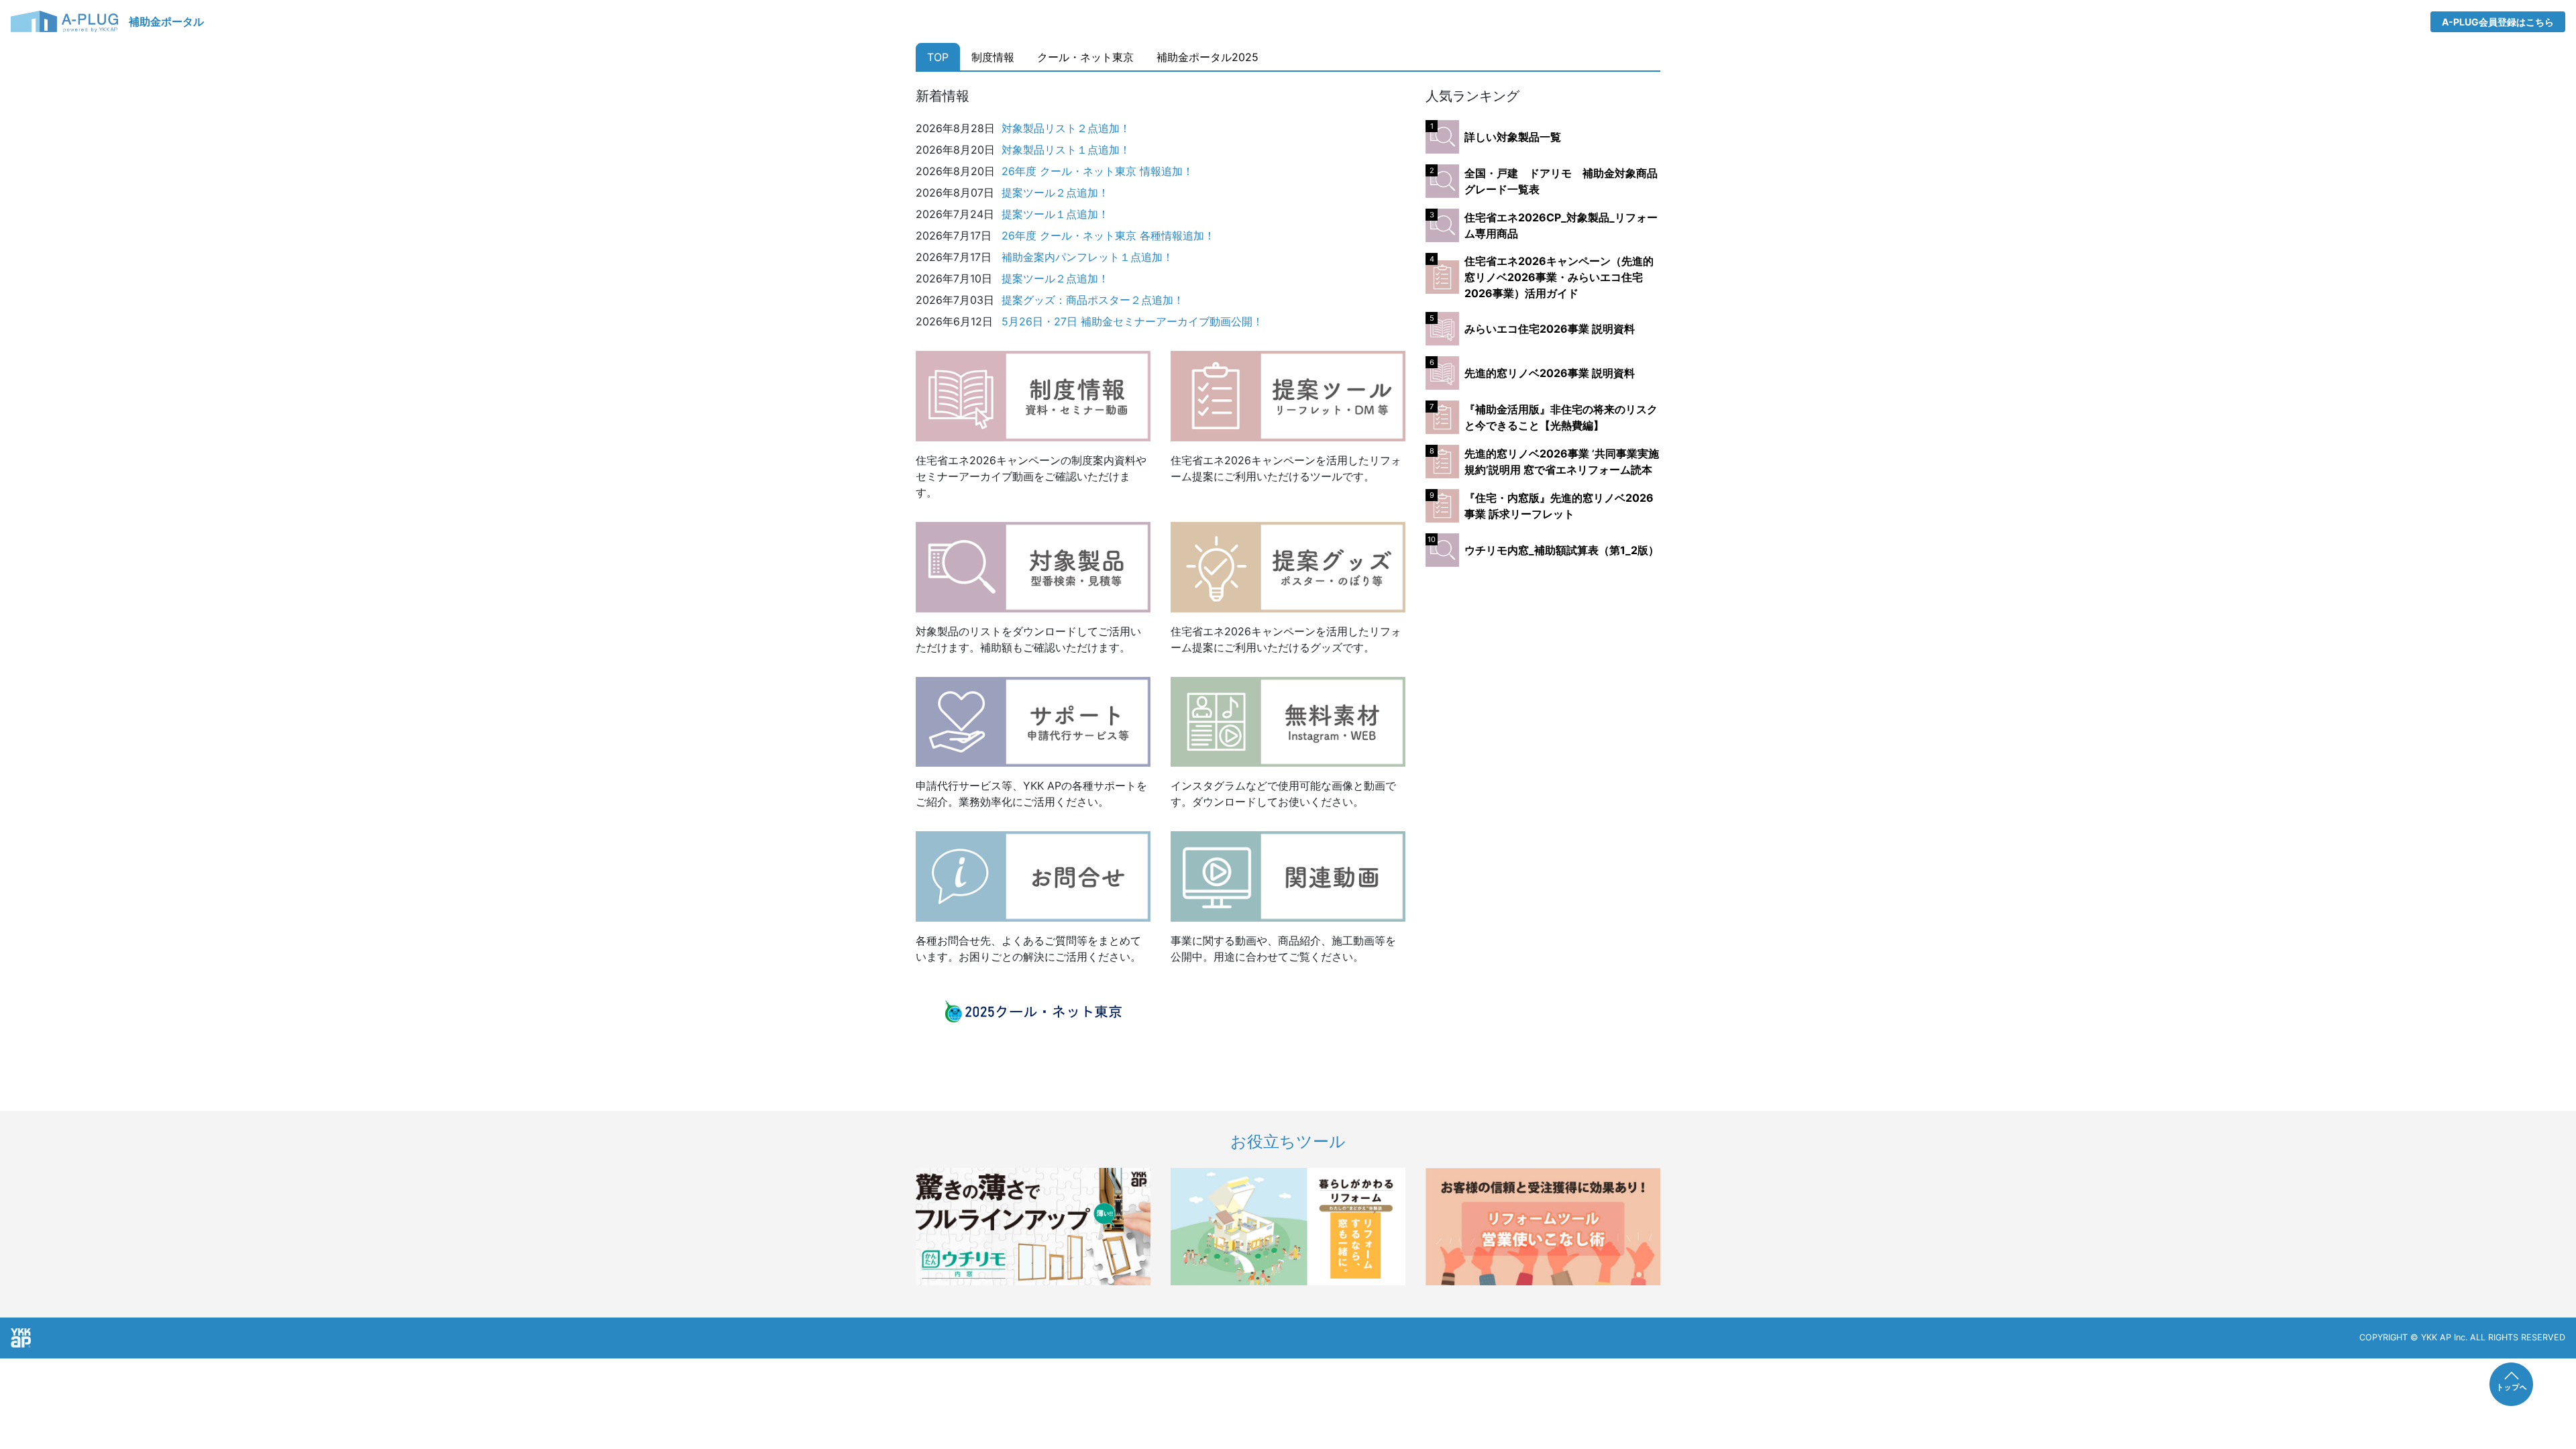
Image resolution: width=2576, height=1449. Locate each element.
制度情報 (993, 57)
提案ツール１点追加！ (1055, 214)
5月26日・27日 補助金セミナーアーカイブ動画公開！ (1132, 321)
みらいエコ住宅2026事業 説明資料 (1550, 329)
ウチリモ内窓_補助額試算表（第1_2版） (1562, 550)
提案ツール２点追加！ (1055, 193)
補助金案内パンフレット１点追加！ (1087, 257)
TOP (938, 57)
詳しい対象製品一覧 (1513, 137)
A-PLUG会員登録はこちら (2498, 22)
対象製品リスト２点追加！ (1066, 128)
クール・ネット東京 (1085, 57)
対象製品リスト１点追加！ (1066, 150)
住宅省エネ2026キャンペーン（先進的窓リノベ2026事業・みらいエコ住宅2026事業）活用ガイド (1559, 277)
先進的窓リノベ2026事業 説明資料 (1550, 373)
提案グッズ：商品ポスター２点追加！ (1093, 300)
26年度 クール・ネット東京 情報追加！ (1097, 171)
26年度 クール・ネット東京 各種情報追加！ (1108, 235)
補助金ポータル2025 (1207, 57)
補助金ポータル (166, 21)
